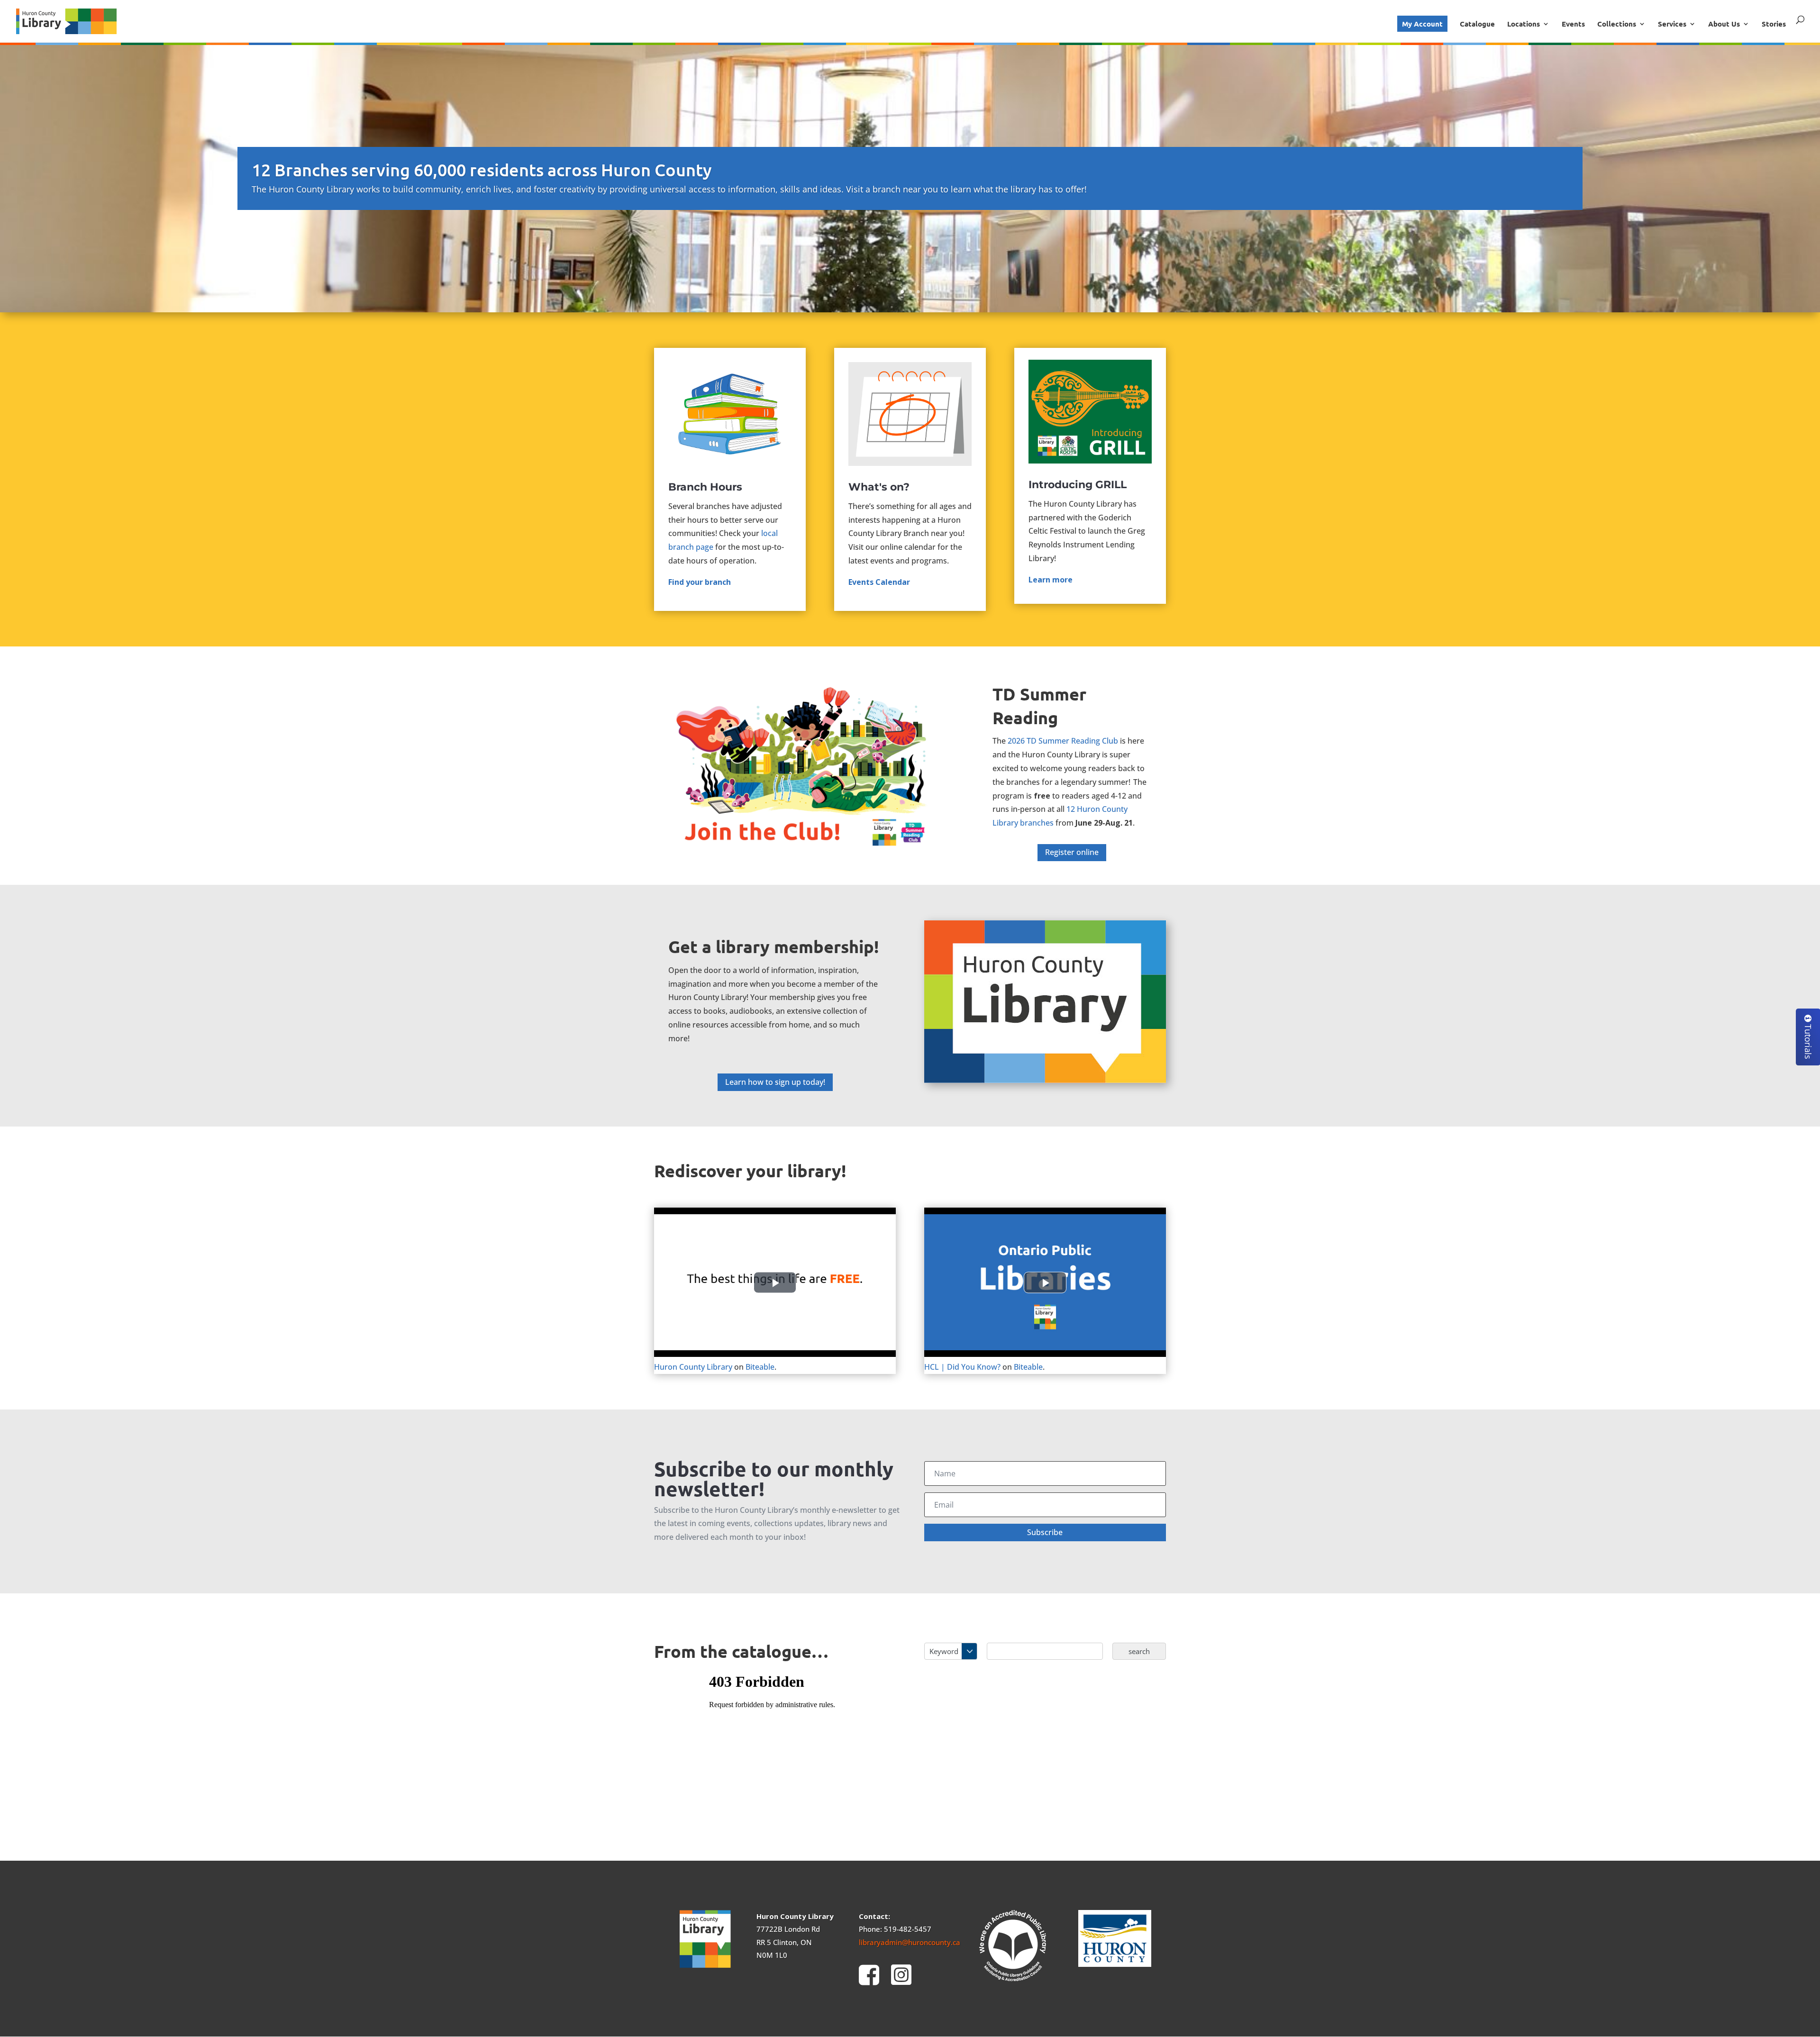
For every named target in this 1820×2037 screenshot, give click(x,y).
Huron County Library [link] (693, 1367)
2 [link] (910, 292)
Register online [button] (1072, 852)
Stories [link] (1774, 24)
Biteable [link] (760, 1367)
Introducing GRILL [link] (1078, 485)
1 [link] (902, 292)
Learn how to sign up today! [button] (775, 1082)
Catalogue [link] (1477, 24)
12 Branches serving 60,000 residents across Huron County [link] (482, 170)
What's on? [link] (879, 487)
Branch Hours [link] (705, 487)
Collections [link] (1617, 24)
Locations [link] (1524, 24)
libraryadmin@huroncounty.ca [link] (910, 1942)
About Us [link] (1724, 24)
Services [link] (1672, 24)
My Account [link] (1422, 24)
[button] (1045, 1532)
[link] (66, 20)
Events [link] (1573, 24)
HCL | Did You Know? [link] (962, 1367)
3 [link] (918, 292)
